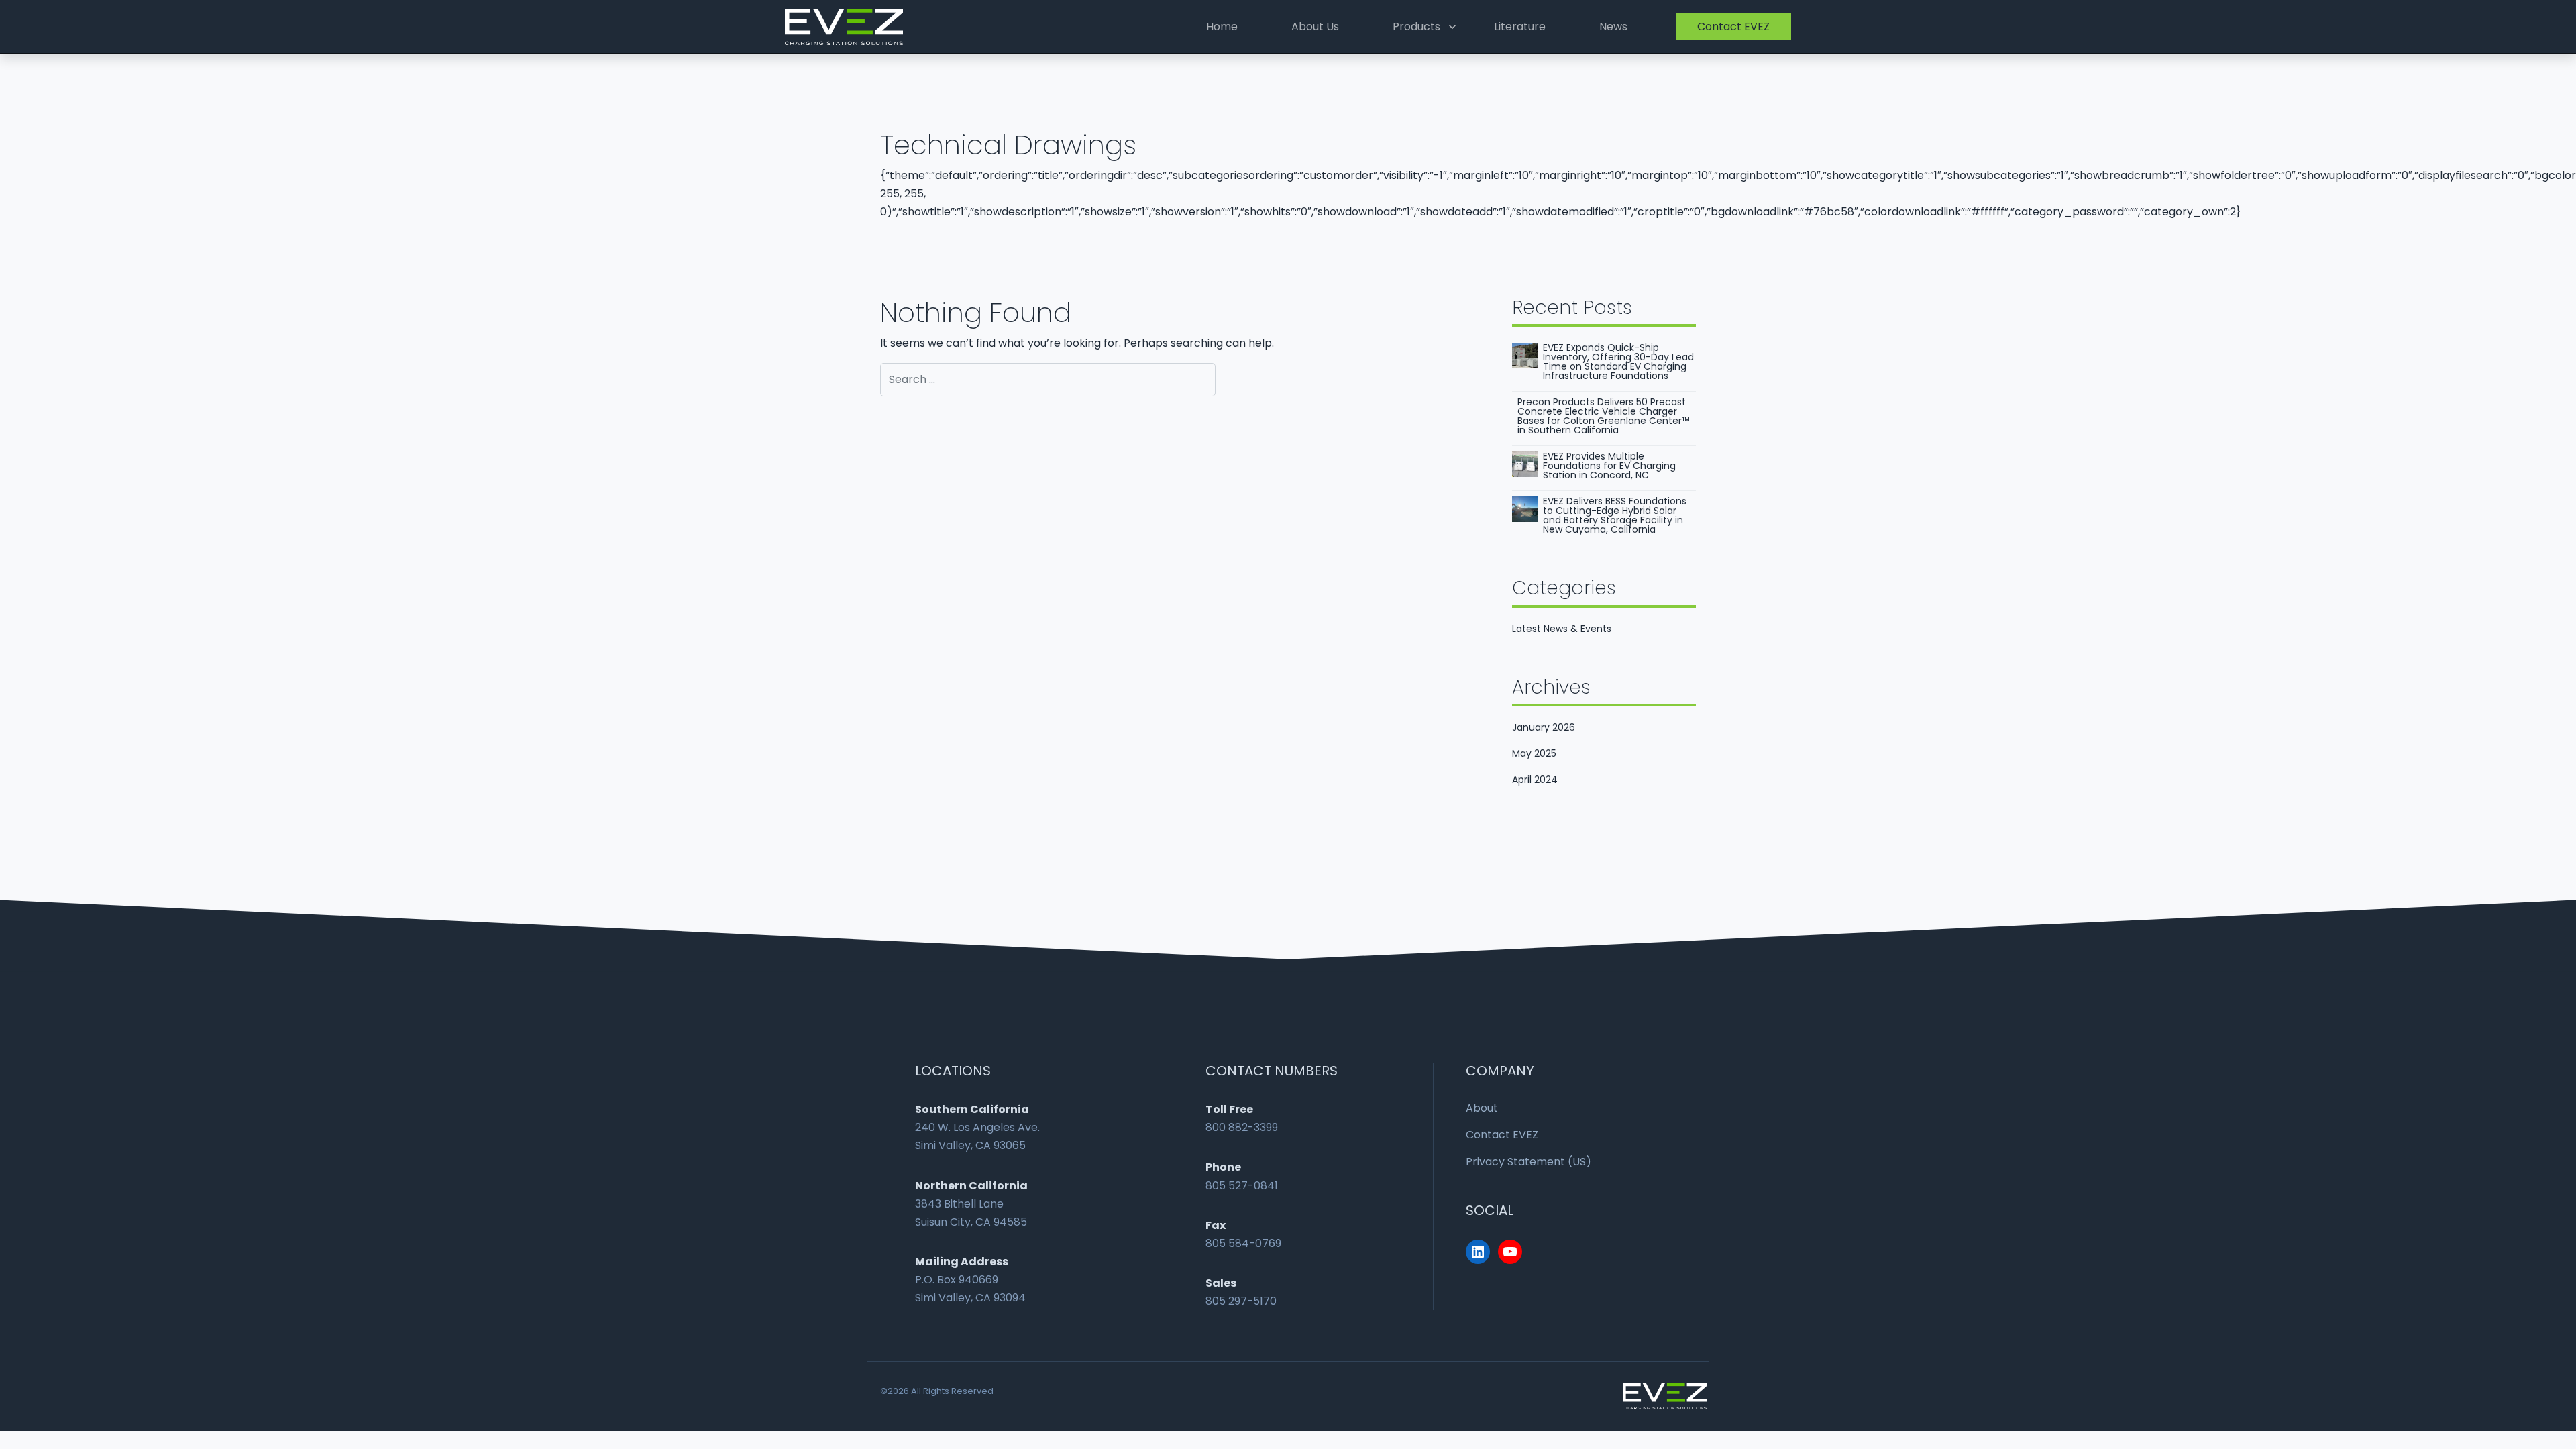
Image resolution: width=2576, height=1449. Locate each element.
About (1482, 1108)
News (1613, 26)
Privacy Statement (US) (1528, 1162)
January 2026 (1544, 727)
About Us (1315, 26)
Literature (1520, 26)
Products (1416, 26)
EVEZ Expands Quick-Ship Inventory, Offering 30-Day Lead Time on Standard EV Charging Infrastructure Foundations (1618, 362)
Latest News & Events (1562, 629)
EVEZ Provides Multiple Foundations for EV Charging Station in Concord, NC (1609, 466)
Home (1222, 26)
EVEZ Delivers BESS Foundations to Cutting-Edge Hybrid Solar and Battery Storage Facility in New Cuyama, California (1615, 515)
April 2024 (1535, 780)
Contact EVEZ (1733, 26)
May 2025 (1534, 753)
